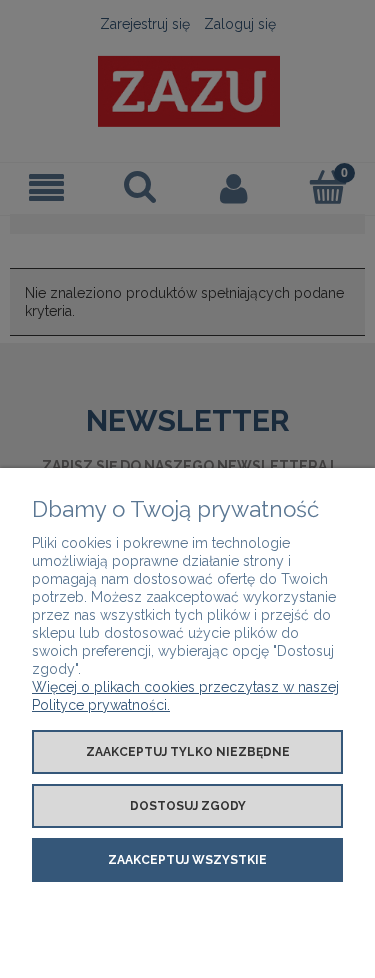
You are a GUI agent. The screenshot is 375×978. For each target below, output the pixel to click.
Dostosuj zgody (188, 806)
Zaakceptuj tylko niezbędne (188, 752)
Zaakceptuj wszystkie (187, 860)
